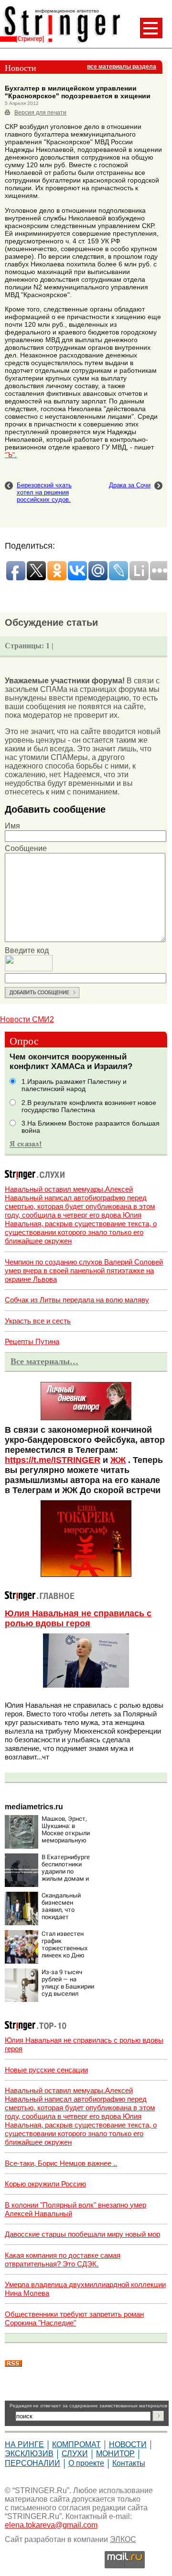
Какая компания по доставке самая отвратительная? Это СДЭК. (63, 2260)
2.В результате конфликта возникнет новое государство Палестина (89, 1106)
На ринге (24, 2444)
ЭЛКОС (123, 2539)
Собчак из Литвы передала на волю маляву (77, 1300)
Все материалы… (44, 1361)
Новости (128, 2444)
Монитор (115, 2454)
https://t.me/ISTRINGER (53, 1460)
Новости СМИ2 (27, 1019)
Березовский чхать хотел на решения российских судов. (44, 492)
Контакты (129, 2463)
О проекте (86, 2463)
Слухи (75, 2454)
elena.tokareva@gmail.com (51, 2525)
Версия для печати (40, 113)
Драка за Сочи (130, 485)
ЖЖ (118, 1460)
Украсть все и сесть (38, 1321)
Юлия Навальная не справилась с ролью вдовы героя (78, 1618)
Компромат (76, 2444)
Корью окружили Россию (45, 2184)
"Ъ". (11, 455)
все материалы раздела (122, 67)
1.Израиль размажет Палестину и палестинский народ (74, 1085)
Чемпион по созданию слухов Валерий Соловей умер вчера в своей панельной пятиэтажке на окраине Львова (84, 1271)
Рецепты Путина (32, 1341)
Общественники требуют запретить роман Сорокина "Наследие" (74, 2318)
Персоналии (32, 2463)
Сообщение (26, 848)
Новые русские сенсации (46, 2070)
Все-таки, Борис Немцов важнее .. (61, 2163)
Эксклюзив (29, 2454)
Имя (12, 826)
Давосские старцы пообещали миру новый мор (82, 2234)
